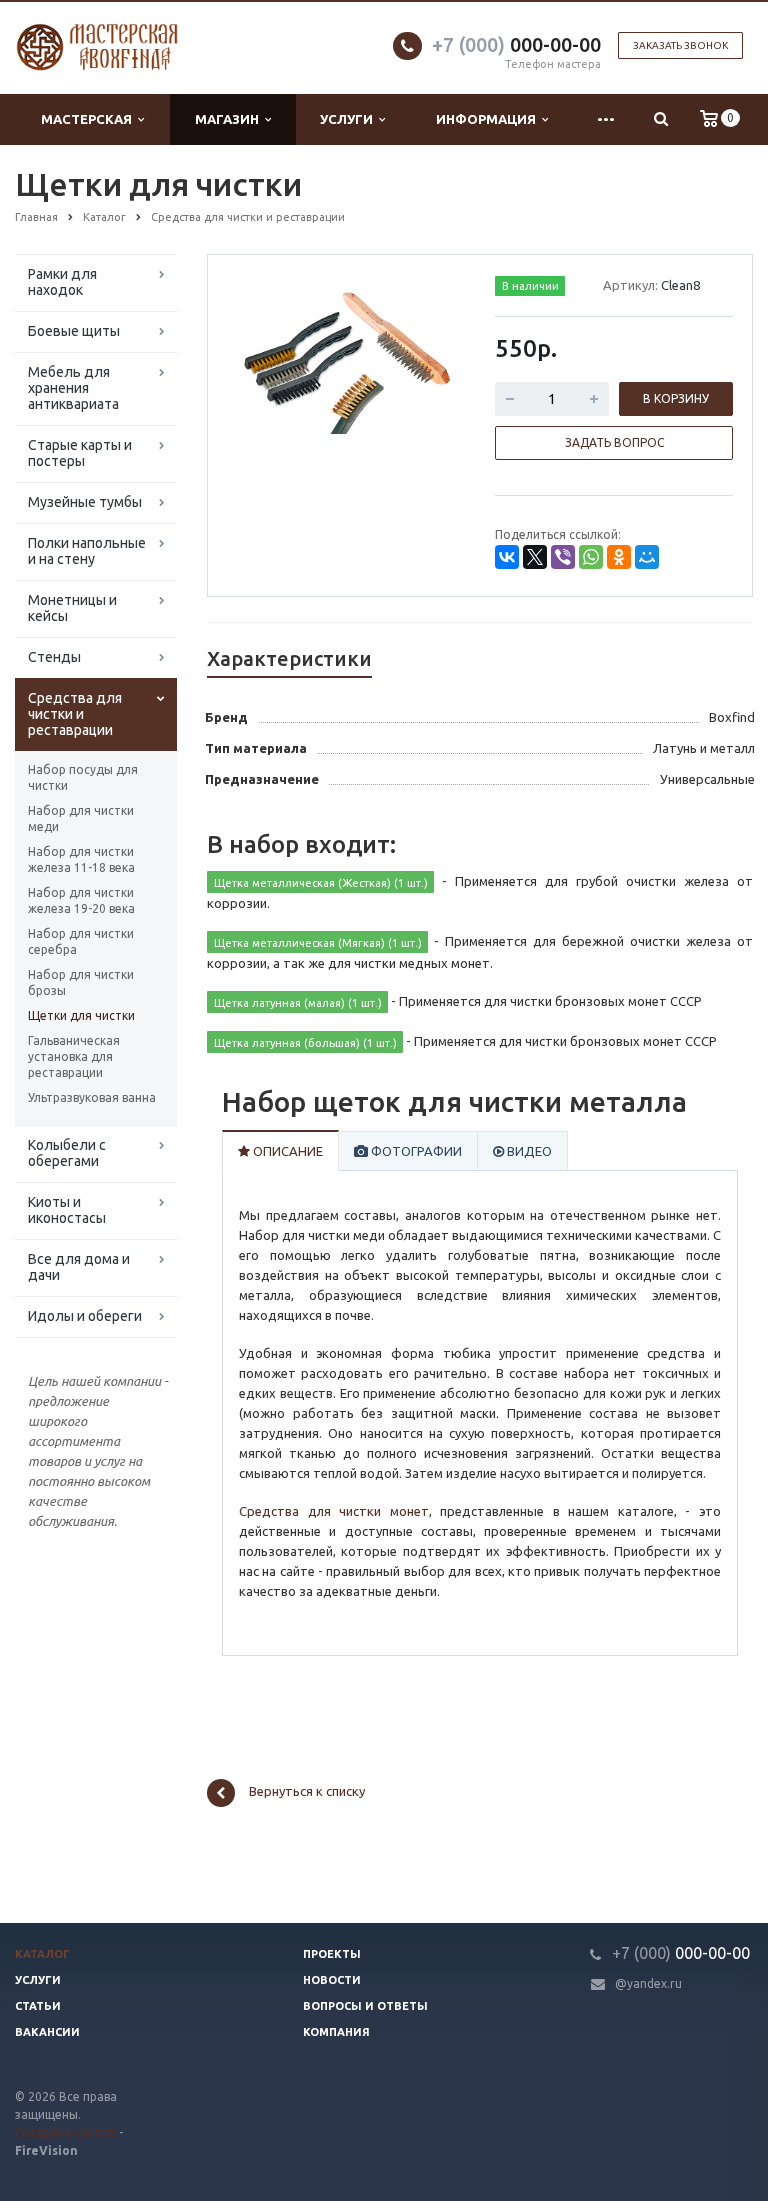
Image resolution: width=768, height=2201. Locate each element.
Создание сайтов (65, 2132)
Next (430, 357)
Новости (332, 1980)
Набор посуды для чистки (83, 777)
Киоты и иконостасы (67, 1210)
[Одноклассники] (619, 557)
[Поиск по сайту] (660, 119)
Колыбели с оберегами (67, 1153)
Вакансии (47, 2032)
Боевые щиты (74, 331)
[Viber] (563, 557)
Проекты (332, 1954)
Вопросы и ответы (365, 2006)
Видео (528, 1151)
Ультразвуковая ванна (92, 1097)
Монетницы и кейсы (72, 608)
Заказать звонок (680, 45)
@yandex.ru (648, 1983)
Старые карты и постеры (80, 453)
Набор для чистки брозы (81, 982)
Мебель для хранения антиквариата (73, 388)
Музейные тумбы (85, 502)
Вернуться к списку (307, 1791)
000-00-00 (516, 44)
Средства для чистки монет (334, 1511)
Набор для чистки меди (81, 818)
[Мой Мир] (647, 557)
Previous (265, 357)
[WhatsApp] (591, 557)
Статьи (38, 2006)
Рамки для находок (62, 282)
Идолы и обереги (85, 1316)
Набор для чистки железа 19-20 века (81, 900)
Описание (286, 1151)
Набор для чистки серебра (81, 941)
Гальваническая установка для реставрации (74, 1056)
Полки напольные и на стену (87, 551)
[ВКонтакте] (507, 557)
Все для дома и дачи (79, 1267)
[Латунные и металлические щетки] (347, 359)
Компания (336, 2032)
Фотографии (415, 1151)
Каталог (42, 1954)
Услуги (349, 119)
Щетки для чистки (81, 1015)
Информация (489, 119)
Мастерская (89, 119)
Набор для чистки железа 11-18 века (81, 859)
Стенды (54, 657)
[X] (535, 557)
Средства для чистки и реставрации (75, 714)
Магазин (230, 119)
